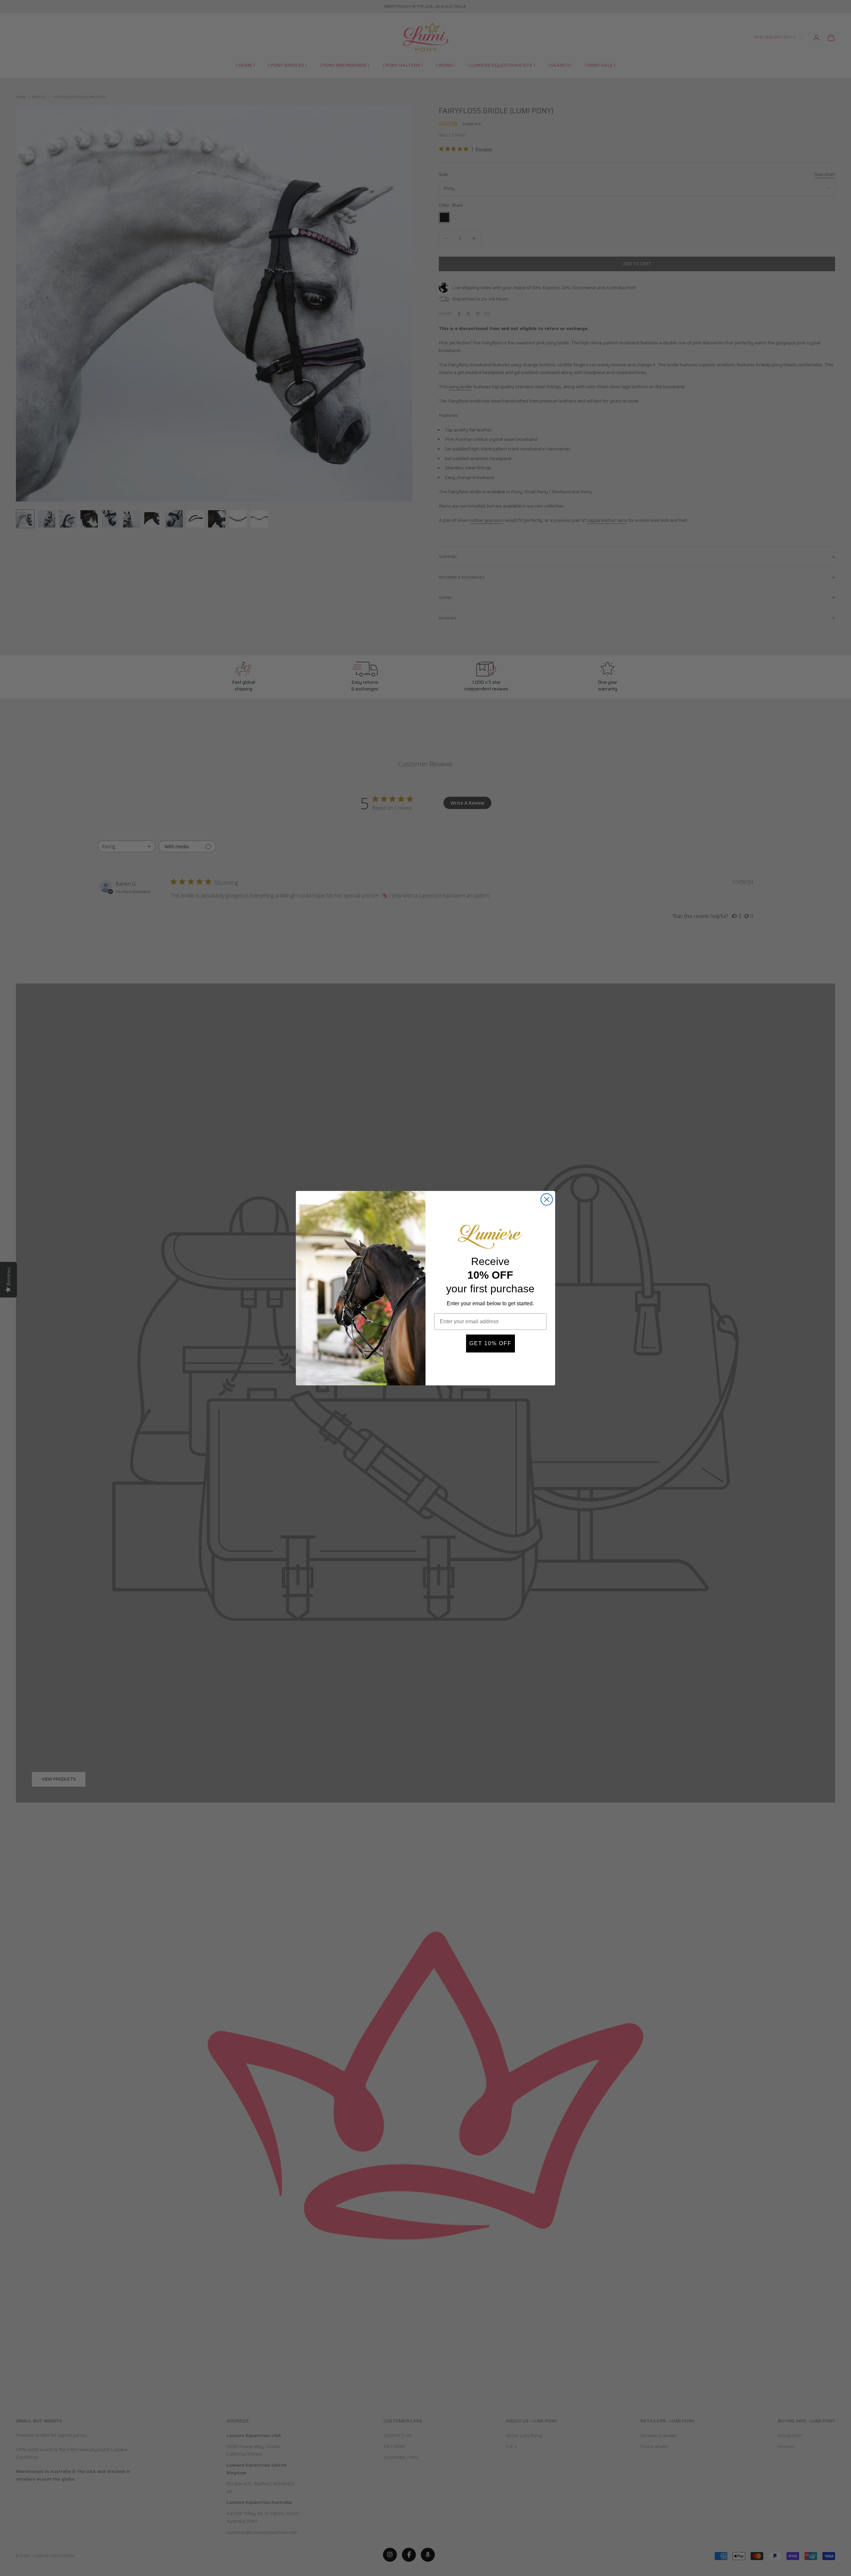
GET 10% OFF (490, 1343)
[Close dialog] (547, 1199)
